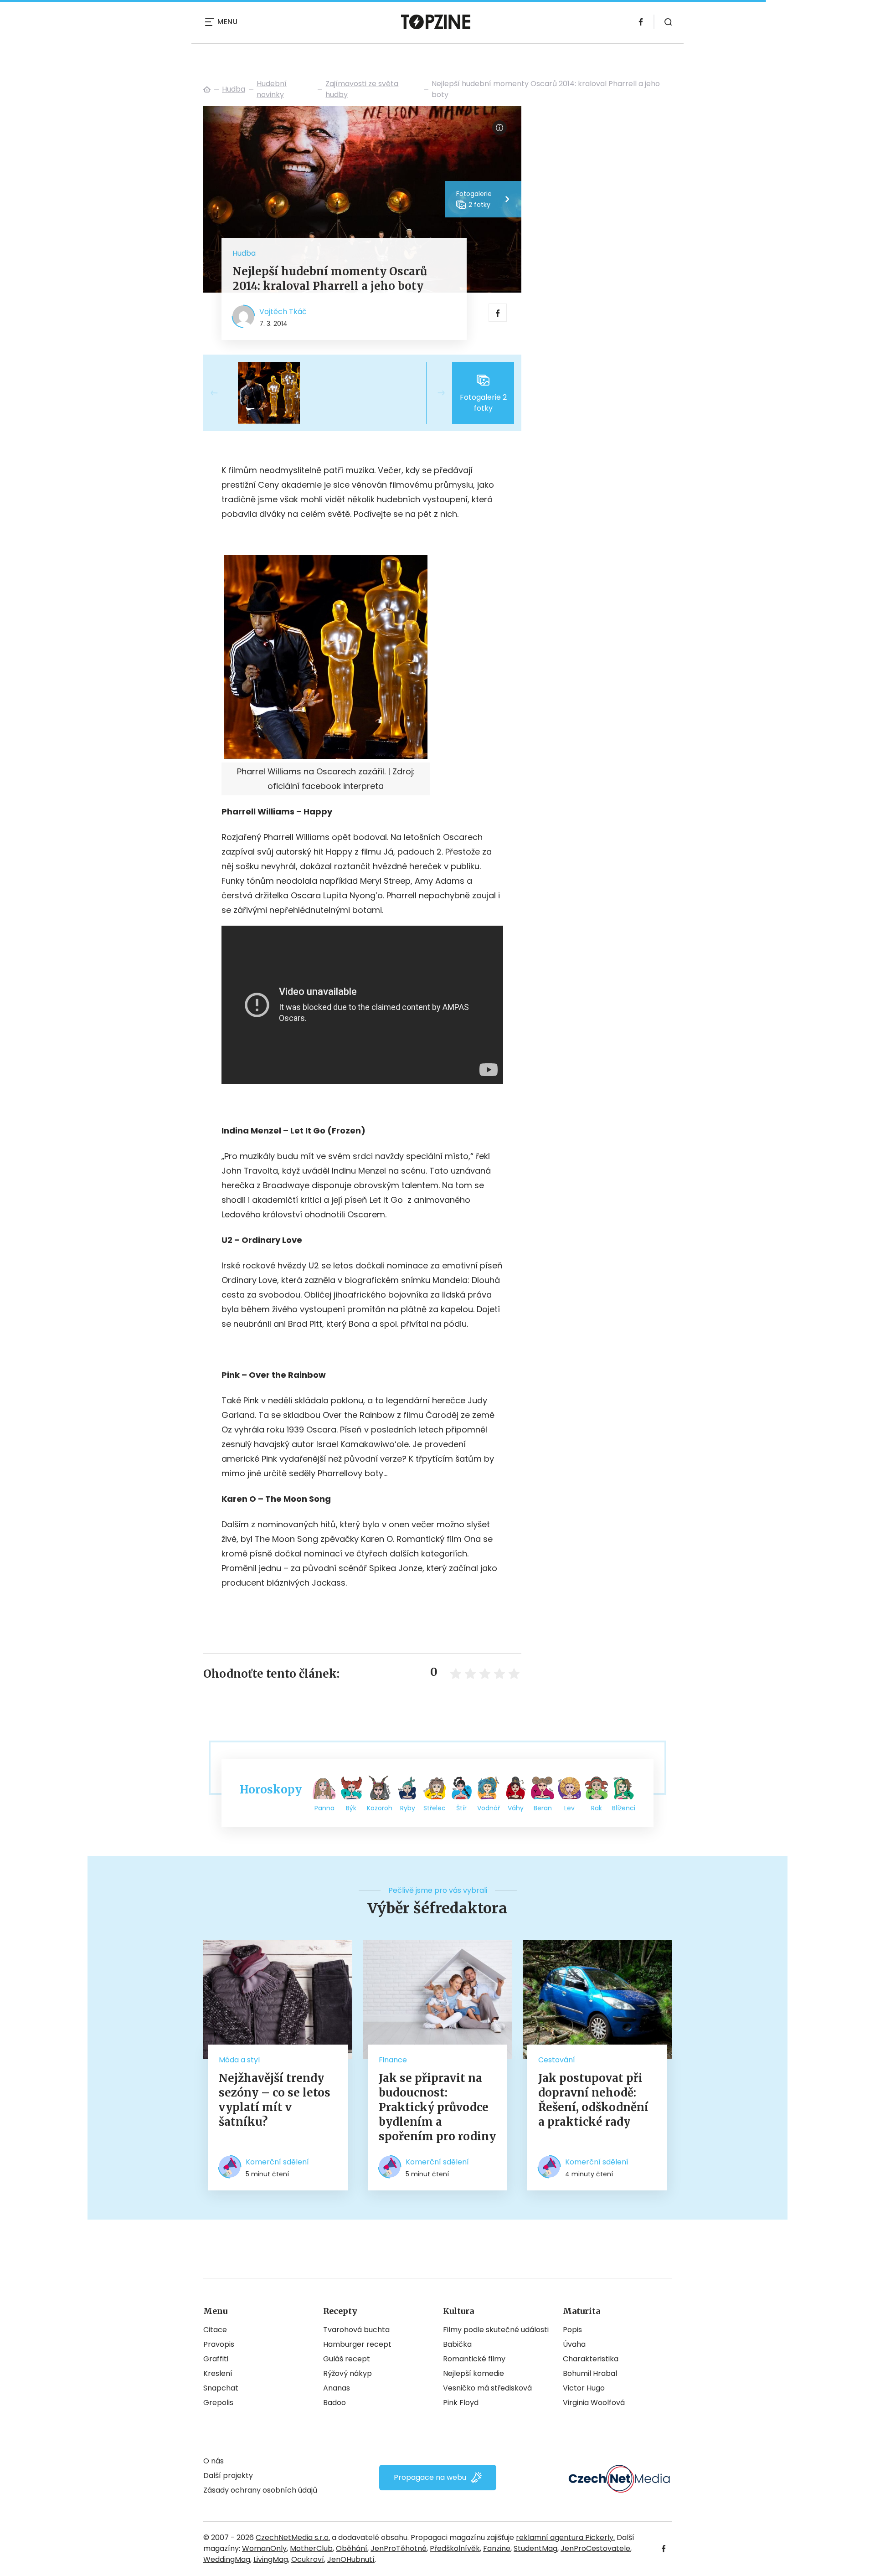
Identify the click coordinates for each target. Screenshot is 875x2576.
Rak (597, 1808)
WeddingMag (227, 2559)
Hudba (234, 89)
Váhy (516, 1808)
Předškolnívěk (455, 2548)
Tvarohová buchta (356, 2330)
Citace (215, 2330)
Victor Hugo (584, 2388)
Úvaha (574, 2344)
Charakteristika (591, 2359)
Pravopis (219, 2344)
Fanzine (497, 2548)
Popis (572, 2330)
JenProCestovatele (595, 2548)
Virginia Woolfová (594, 2403)
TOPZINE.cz (207, 89)
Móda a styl (239, 2060)
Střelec (435, 1808)
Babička (457, 2344)
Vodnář (489, 1808)
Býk (351, 1808)
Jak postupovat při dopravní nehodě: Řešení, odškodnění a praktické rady (593, 2100)
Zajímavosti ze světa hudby (362, 89)
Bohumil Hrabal (590, 2373)
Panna (324, 1808)
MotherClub (311, 2548)
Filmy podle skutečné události (496, 2330)
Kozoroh (380, 1808)
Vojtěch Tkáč (283, 312)
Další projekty (228, 2476)
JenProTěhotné (399, 2548)
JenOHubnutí (351, 2559)
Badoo (335, 2403)
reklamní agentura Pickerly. (565, 2537)
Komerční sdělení (277, 2162)
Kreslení (218, 2373)
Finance (393, 2060)
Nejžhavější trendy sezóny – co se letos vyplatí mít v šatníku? (275, 2100)
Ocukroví (308, 2559)
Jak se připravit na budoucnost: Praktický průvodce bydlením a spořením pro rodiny (437, 2107)
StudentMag (535, 2548)
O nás (214, 2461)
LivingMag (271, 2559)
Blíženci (624, 1808)
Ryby (408, 1808)
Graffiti (216, 2359)
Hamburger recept (357, 2344)
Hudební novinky (272, 89)
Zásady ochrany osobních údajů (260, 2490)
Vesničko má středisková (487, 2388)
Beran (543, 1808)
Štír (461, 1808)
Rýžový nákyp (347, 2373)
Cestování (557, 2060)
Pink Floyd (461, 2403)
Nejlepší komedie (474, 2373)
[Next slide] (434, 393)
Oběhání (352, 2548)
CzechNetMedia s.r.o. (293, 2537)
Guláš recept (347, 2359)
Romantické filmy (474, 2359)
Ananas (337, 2388)
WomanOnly (264, 2548)
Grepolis (218, 2403)
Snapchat (221, 2388)
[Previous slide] (221, 393)
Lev (569, 1808)
